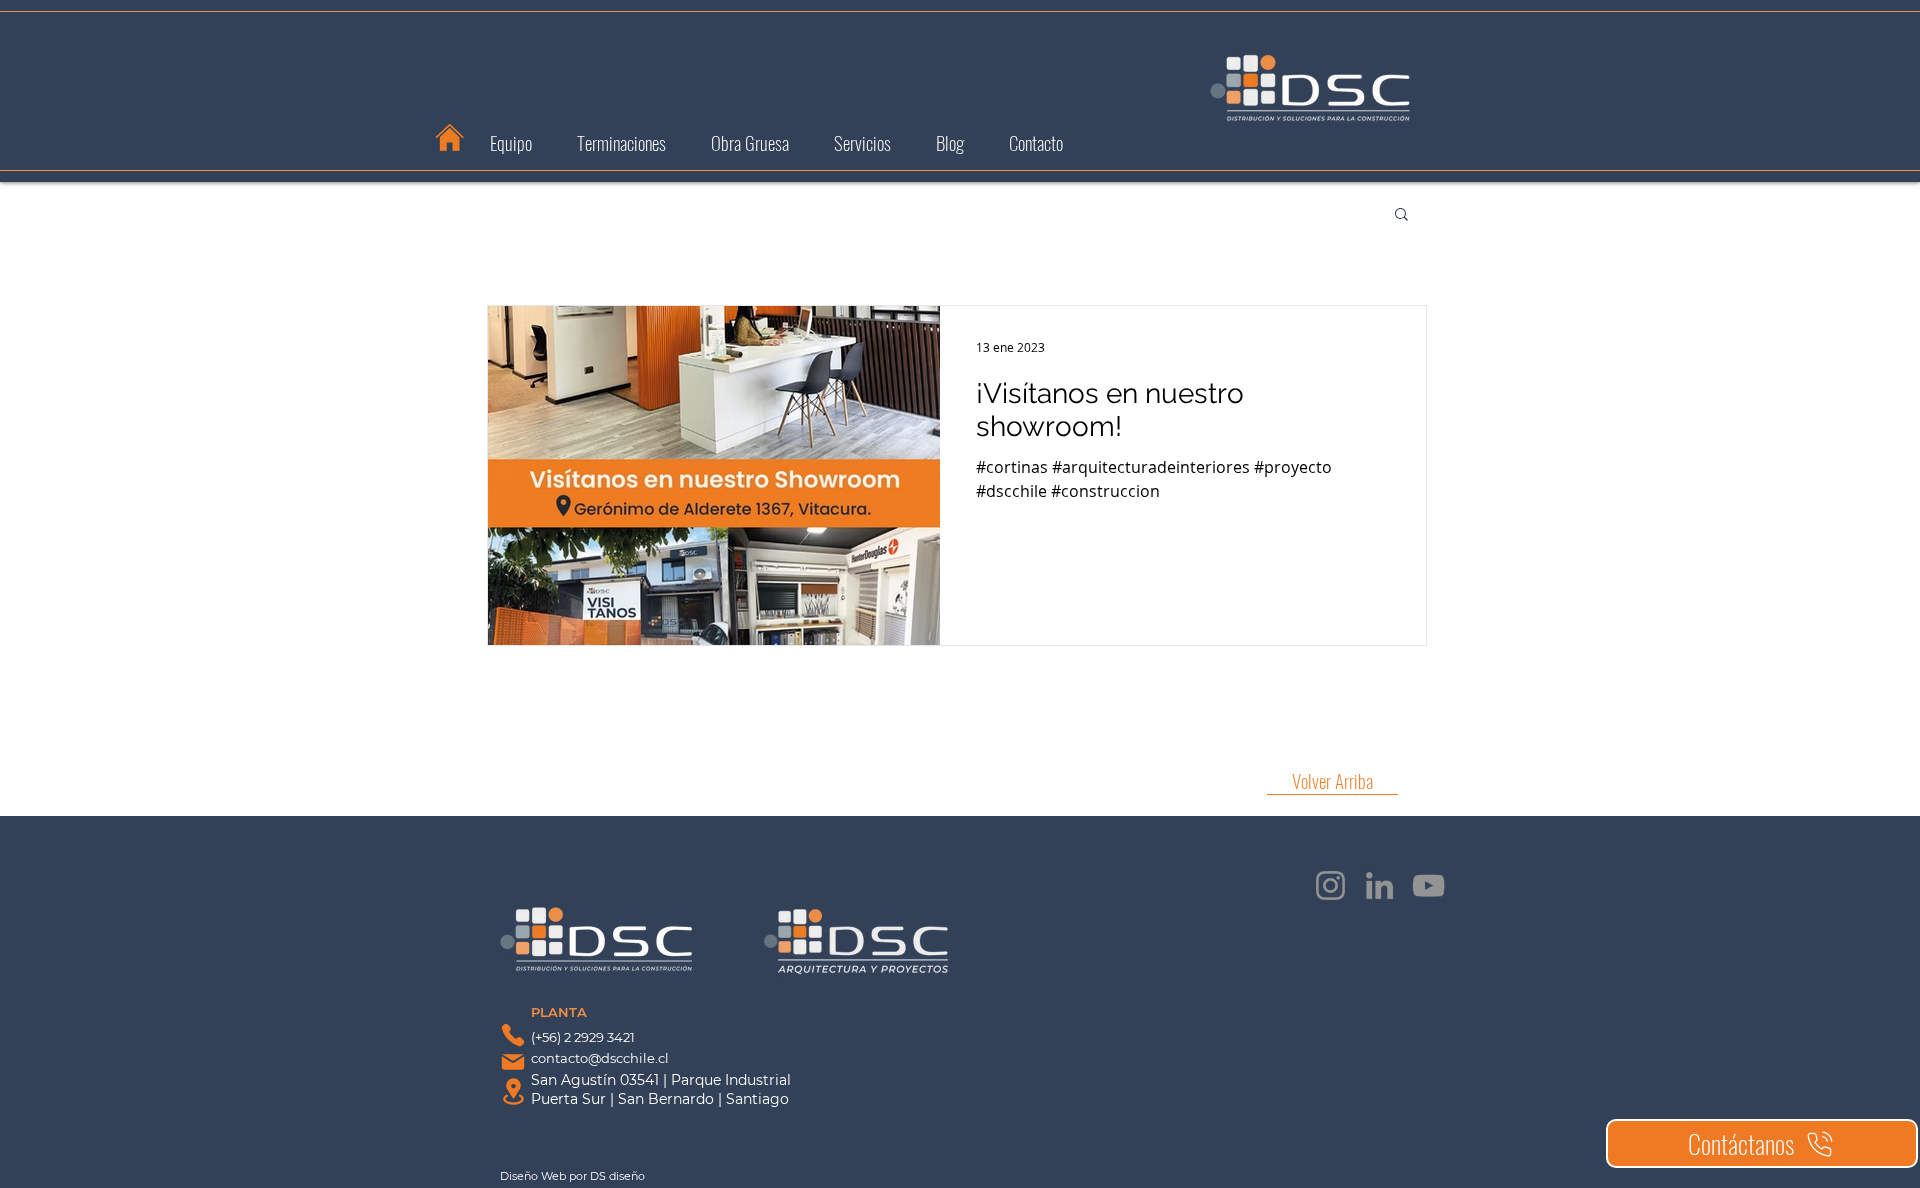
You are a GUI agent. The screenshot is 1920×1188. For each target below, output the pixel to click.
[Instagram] (1330, 885)
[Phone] (513, 1035)
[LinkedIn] (1379, 885)
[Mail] (513, 1062)
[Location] (513, 1091)
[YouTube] (1428, 885)
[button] (1401, 215)
